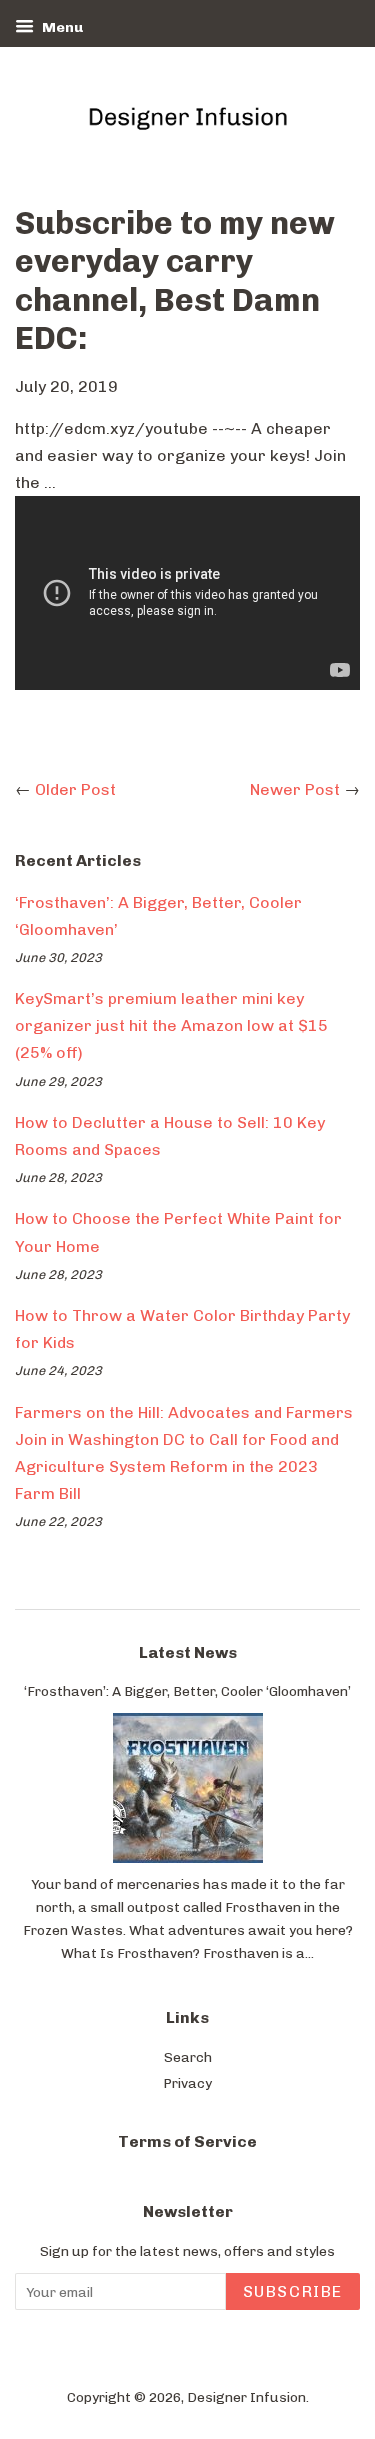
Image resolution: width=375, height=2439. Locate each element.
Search (188, 2057)
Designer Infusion (246, 2397)
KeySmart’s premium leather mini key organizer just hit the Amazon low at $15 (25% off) (171, 1025)
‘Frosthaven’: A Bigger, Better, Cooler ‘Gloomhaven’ (187, 1691)
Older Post (75, 789)
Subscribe (293, 2291)
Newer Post (295, 789)
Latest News (188, 1652)
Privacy (187, 2083)
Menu (61, 27)
